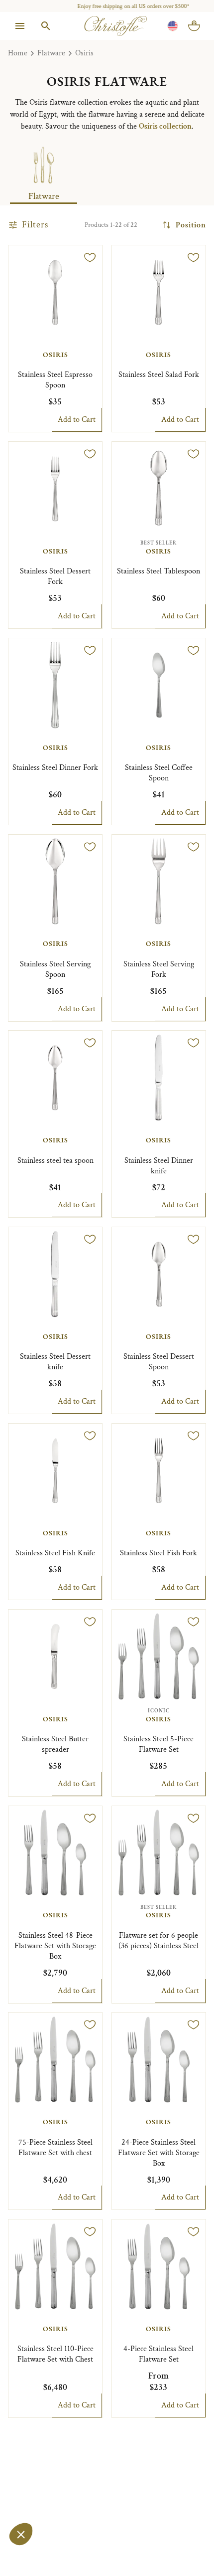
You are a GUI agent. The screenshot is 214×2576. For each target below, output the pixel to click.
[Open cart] (194, 26)
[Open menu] (20, 26)
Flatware (51, 53)
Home (18, 53)
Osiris (84, 53)
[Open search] (46, 26)
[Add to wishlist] (90, 257)
